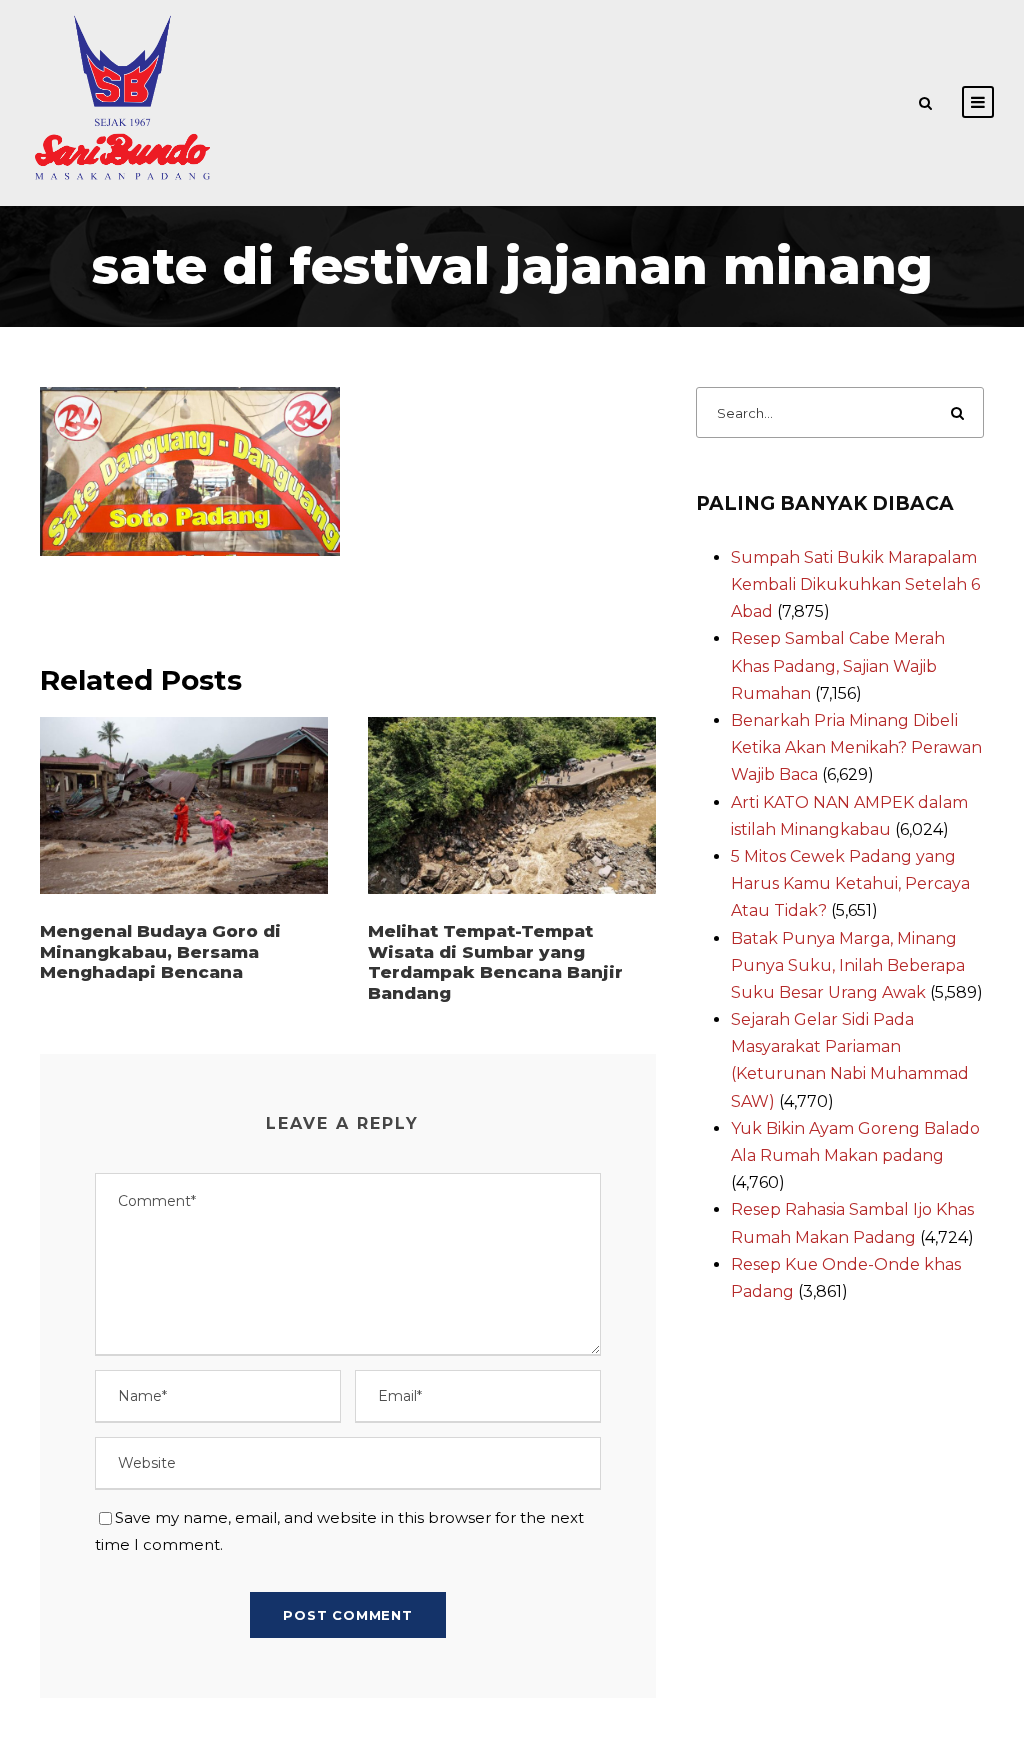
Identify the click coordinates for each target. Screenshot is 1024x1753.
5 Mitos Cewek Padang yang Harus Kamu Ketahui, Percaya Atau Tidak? (850, 883)
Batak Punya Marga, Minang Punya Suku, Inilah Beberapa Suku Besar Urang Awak (848, 965)
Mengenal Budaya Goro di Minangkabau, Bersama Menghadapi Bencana (160, 951)
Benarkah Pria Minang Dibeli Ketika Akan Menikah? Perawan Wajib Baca (856, 747)
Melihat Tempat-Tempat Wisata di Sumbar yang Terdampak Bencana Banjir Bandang (495, 961)
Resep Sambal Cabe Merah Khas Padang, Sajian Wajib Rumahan (838, 665)
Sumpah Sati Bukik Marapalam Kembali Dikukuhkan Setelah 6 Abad (855, 584)
